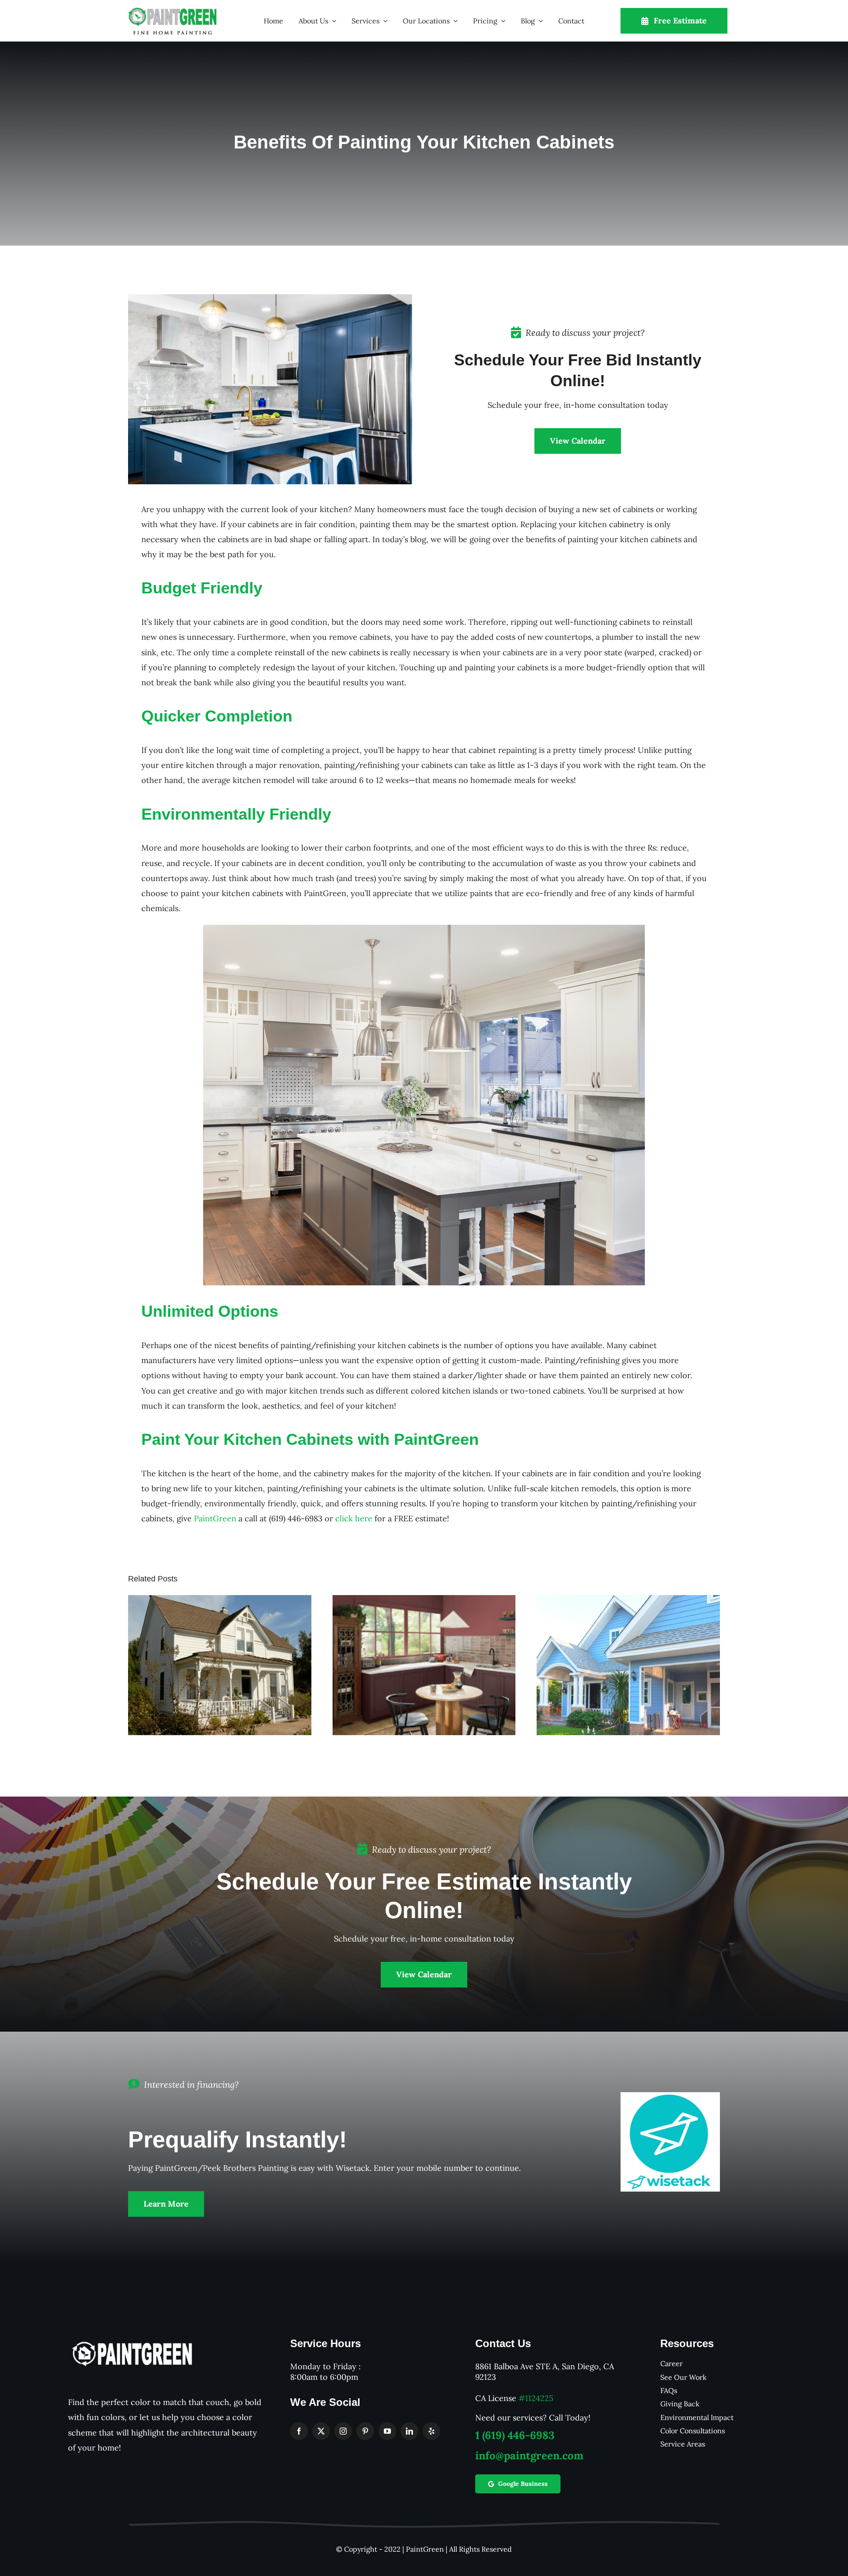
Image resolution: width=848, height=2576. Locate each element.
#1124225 (536, 2398)
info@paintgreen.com (529, 2456)
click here (354, 1518)
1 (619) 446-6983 (515, 2435)
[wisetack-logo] (670, 2096)
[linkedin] (409, 2431)
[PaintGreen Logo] (172, 11)
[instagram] (343, 2431)
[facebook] (299, 2431)
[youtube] (387, 2431)
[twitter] (321, 2431)
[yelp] (432, 2431)
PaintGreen (215, 1518)
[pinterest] (365, 2431)
